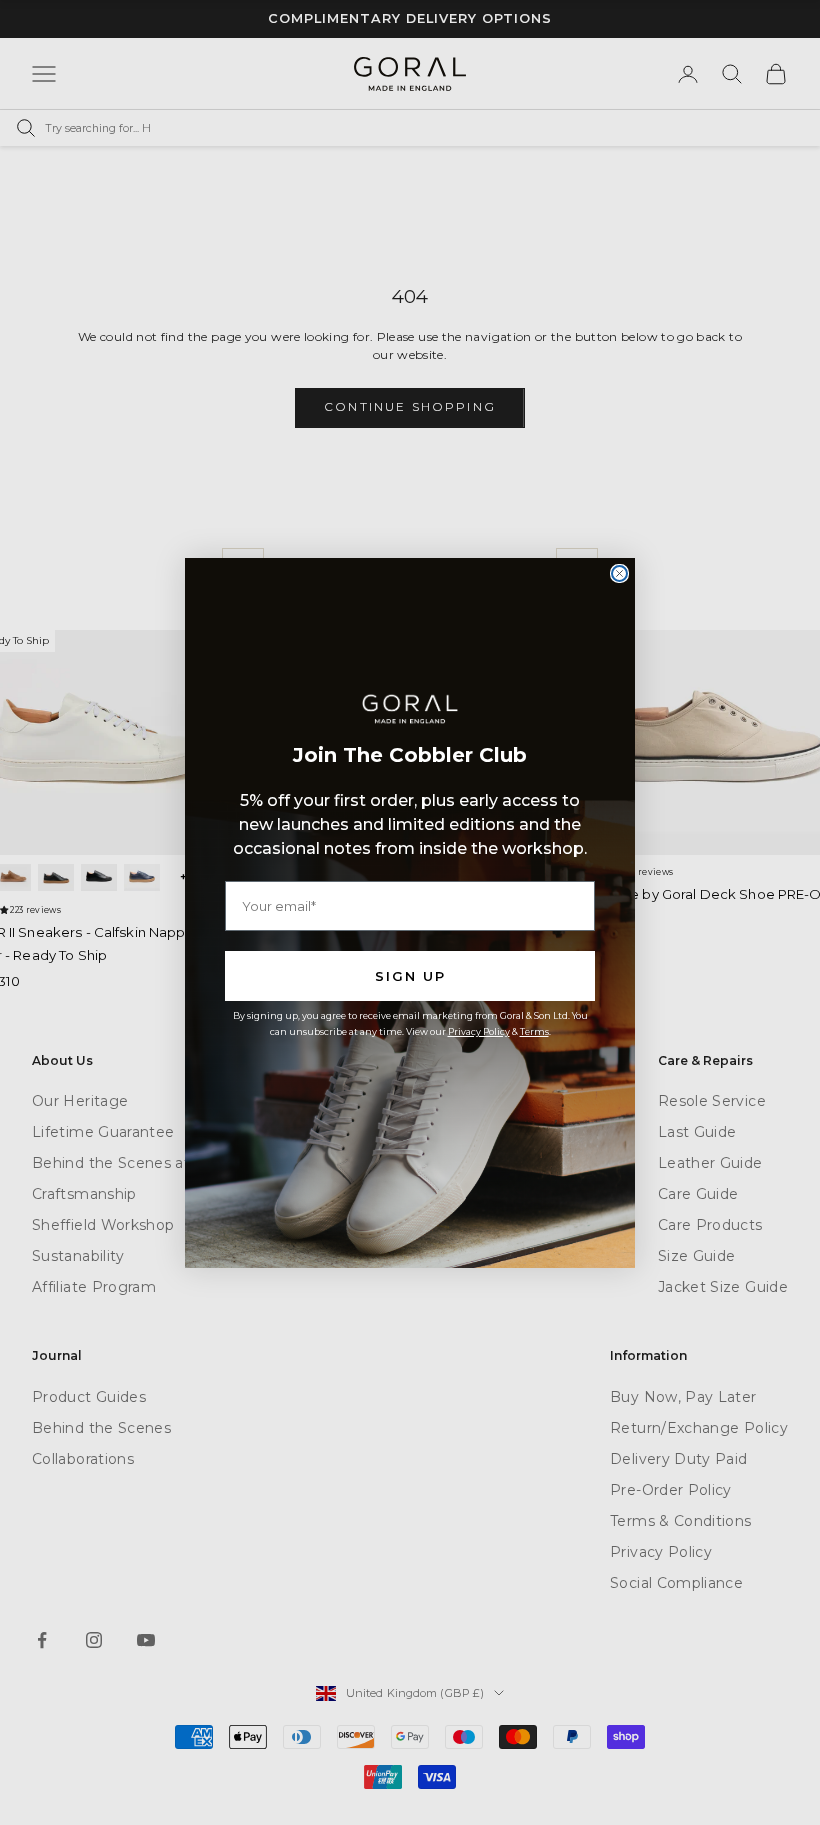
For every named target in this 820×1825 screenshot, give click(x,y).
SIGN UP (410, 976)
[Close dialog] (619, 573)
